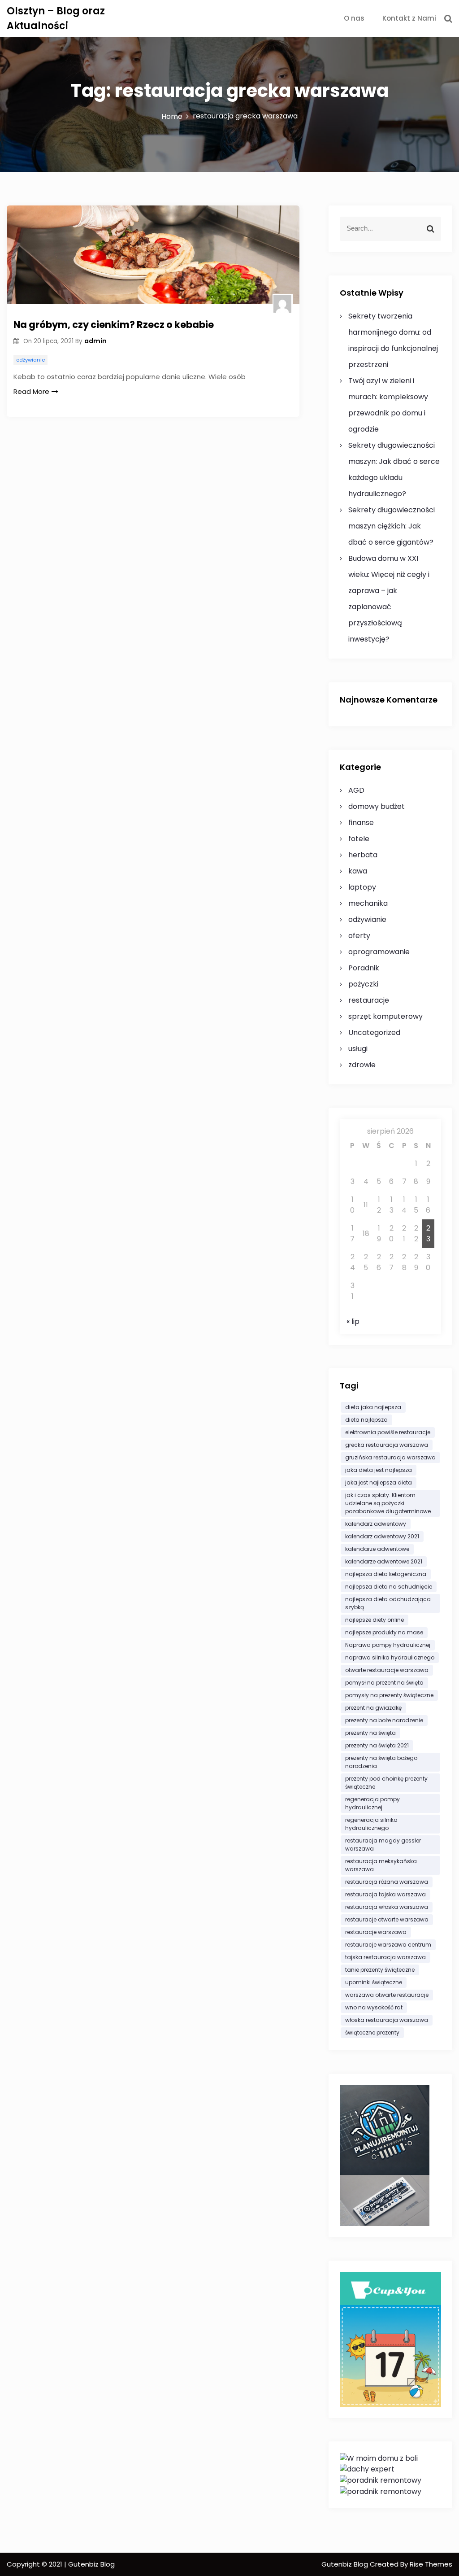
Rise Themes (431, 2564)
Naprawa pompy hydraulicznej (388, 1645)
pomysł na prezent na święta (384, 1683)
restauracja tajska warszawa (385, 1894)
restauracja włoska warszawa (387, 1907)
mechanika (368, 903)
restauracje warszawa (376, 1932)
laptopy (362, 887)
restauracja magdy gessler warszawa (383, 1845)
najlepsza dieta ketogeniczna (386, 1574)
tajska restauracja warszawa (385, 1957)
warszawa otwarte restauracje (387, 1995)
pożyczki (363, 984)
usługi (358, 1049)
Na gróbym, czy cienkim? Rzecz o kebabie (114, 325)
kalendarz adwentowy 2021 (382, 1536)
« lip (353, 1321)
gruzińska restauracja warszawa (390, 1457)
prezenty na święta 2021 (377, 1745)
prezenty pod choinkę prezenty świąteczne (386, 1783)
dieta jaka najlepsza (373, 1407)
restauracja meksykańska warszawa (381, 1865)
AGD (356, 790)
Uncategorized (374, 1033)
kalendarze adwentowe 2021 (384, 1561)
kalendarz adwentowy (376, 1524)
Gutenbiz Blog (346, 2564)
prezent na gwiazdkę (373, 1708)
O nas (354, 18)
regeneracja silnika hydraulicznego (371, 1824)
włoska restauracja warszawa (387, 2020)
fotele (359, 839)
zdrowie (362, 1065)
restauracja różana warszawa (387, 1882)
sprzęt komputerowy (385, 1016)
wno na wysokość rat (374, 2007)
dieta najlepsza (366, 1420)
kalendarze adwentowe (377, 1549)
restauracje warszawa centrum (388, 1945)
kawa (358, 871)
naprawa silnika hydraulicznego (390, 1657)
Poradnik (364, 968)
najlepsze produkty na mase (384, 1632)
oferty (359, 936)
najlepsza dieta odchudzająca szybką (388, 1603)
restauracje (369, 1000)
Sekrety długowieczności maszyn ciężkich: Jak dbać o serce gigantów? (392, 526)
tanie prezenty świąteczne (380, 1970)
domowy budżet (377, 806)
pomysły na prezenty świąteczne (389, 1695)
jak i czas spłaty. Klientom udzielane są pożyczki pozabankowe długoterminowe (388, 1503)
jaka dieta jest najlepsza (379, 1470)
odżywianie (30, 360)
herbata (363, 855)
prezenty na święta (370, 1733)
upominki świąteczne (374, 1982)
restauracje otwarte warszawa (387, 1919)
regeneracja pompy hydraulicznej (372, 1803)
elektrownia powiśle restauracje (388, 1432)
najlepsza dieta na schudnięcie (389, 1587)
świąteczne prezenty (372, 2032)
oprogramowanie (379, 952)
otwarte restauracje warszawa (387, 1670)
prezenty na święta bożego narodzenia (381, 1762)
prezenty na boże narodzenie (384, 1720)
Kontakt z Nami (409, 18)
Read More (31, 391)
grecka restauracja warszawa (387, 1445)
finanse (361, 823)
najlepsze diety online (375, 1620)
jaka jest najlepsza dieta (379, 1482)
